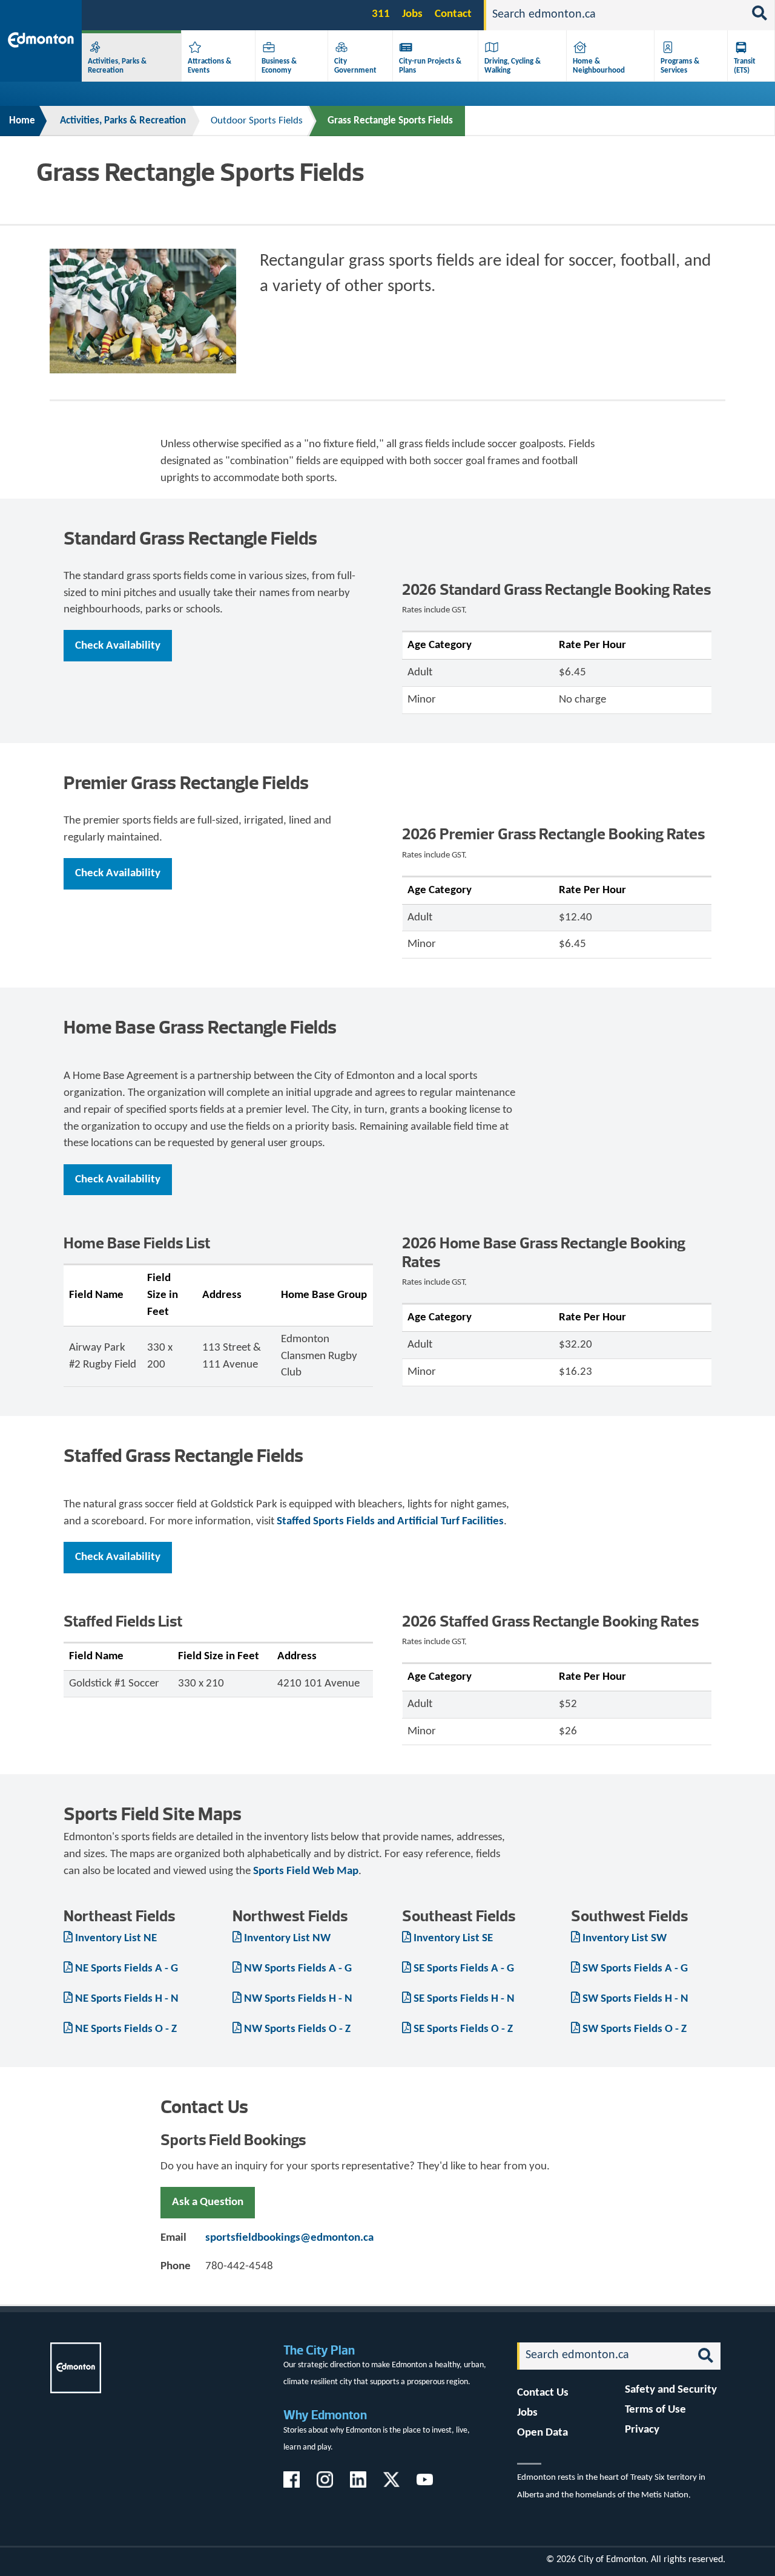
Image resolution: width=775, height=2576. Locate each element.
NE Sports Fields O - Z (126, 2029)
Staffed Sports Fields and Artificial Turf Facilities (390, 1522)
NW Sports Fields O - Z (297, 2029)
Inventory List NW (287, 1939)
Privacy (642, 2430)
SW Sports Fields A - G (635, 1969)
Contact (453, 14)
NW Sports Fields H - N (298, 1999)
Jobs (412, 14)
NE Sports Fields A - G (127, 1969)
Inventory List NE (116, 1939)
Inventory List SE (453, 1939)
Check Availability (118, 646)
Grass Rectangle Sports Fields (390, 121)
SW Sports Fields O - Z (635, 2029)
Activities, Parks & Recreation (123, 121)
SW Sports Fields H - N (635, 1999)
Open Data (542, 2433)
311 (381, 14)
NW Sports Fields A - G (298, 1969)
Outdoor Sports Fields (257, 121)
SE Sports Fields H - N (464, 1999)
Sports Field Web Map (306, 1871)
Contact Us (543, 2393)
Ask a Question (208, 2202)
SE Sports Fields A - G (464, 1969)
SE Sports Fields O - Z (463, 2029)
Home (22, 121)
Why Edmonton (325, 2415)
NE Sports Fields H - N (127, 1999)
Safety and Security (671, 2390)
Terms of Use (655, 2410)
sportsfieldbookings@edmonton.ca (289, 2238)
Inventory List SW (625, 1939)
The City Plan (319, 2350)
